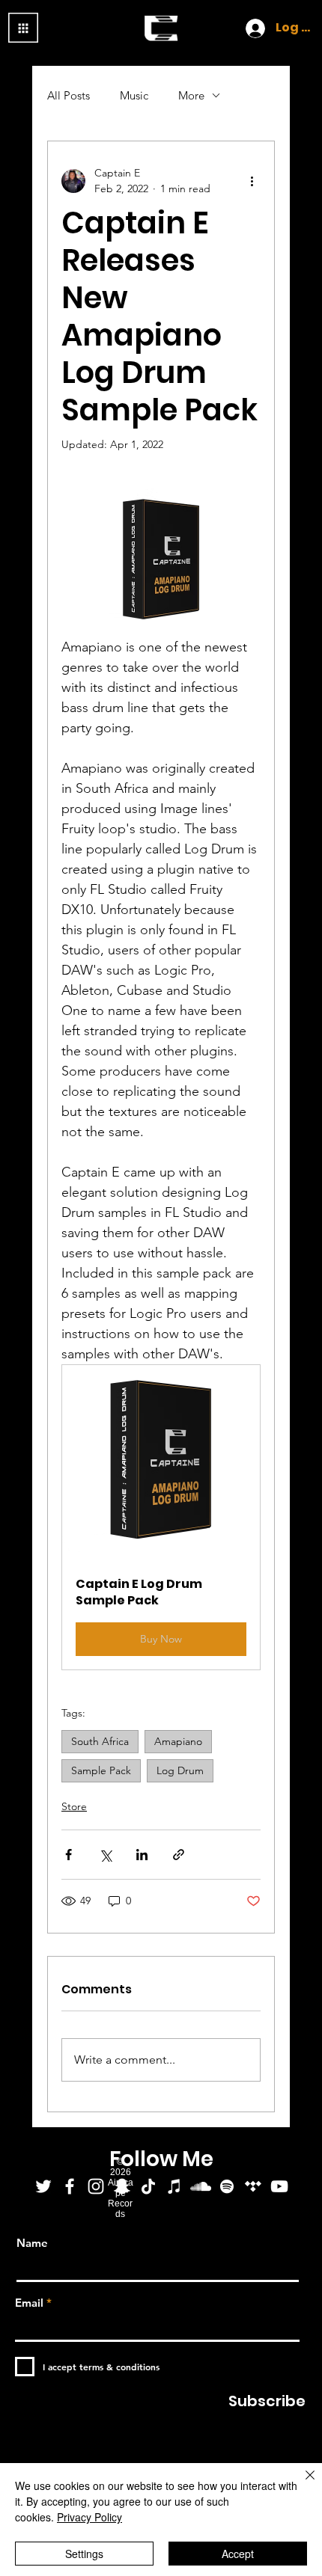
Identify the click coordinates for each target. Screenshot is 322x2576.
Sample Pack (101, 1770)
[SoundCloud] (201, 2186)
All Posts (69, 95)
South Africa (100, 1741)
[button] (161, 1518)
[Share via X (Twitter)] (105, 1855)
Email (29, 2303)
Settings (84, 2554)
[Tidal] (253, 2186)
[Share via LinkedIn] (142, 1855)
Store (74, 1806)
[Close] (301, 2484)
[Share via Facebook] (69, 1855)
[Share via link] (179, 1855)
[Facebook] (70, 2186)
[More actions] (252, 181)
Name (32, 2243)
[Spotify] (227, 2186)
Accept (238, 2554)
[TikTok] (148, 2186)
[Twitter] (43, 2186)
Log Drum (180, 1770)
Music (134, 95)
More (191, 95)
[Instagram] (96, 2186)
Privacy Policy (89, 2517)
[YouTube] (279, 2186)
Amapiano (178, 1741)
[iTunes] (174, 2186)
